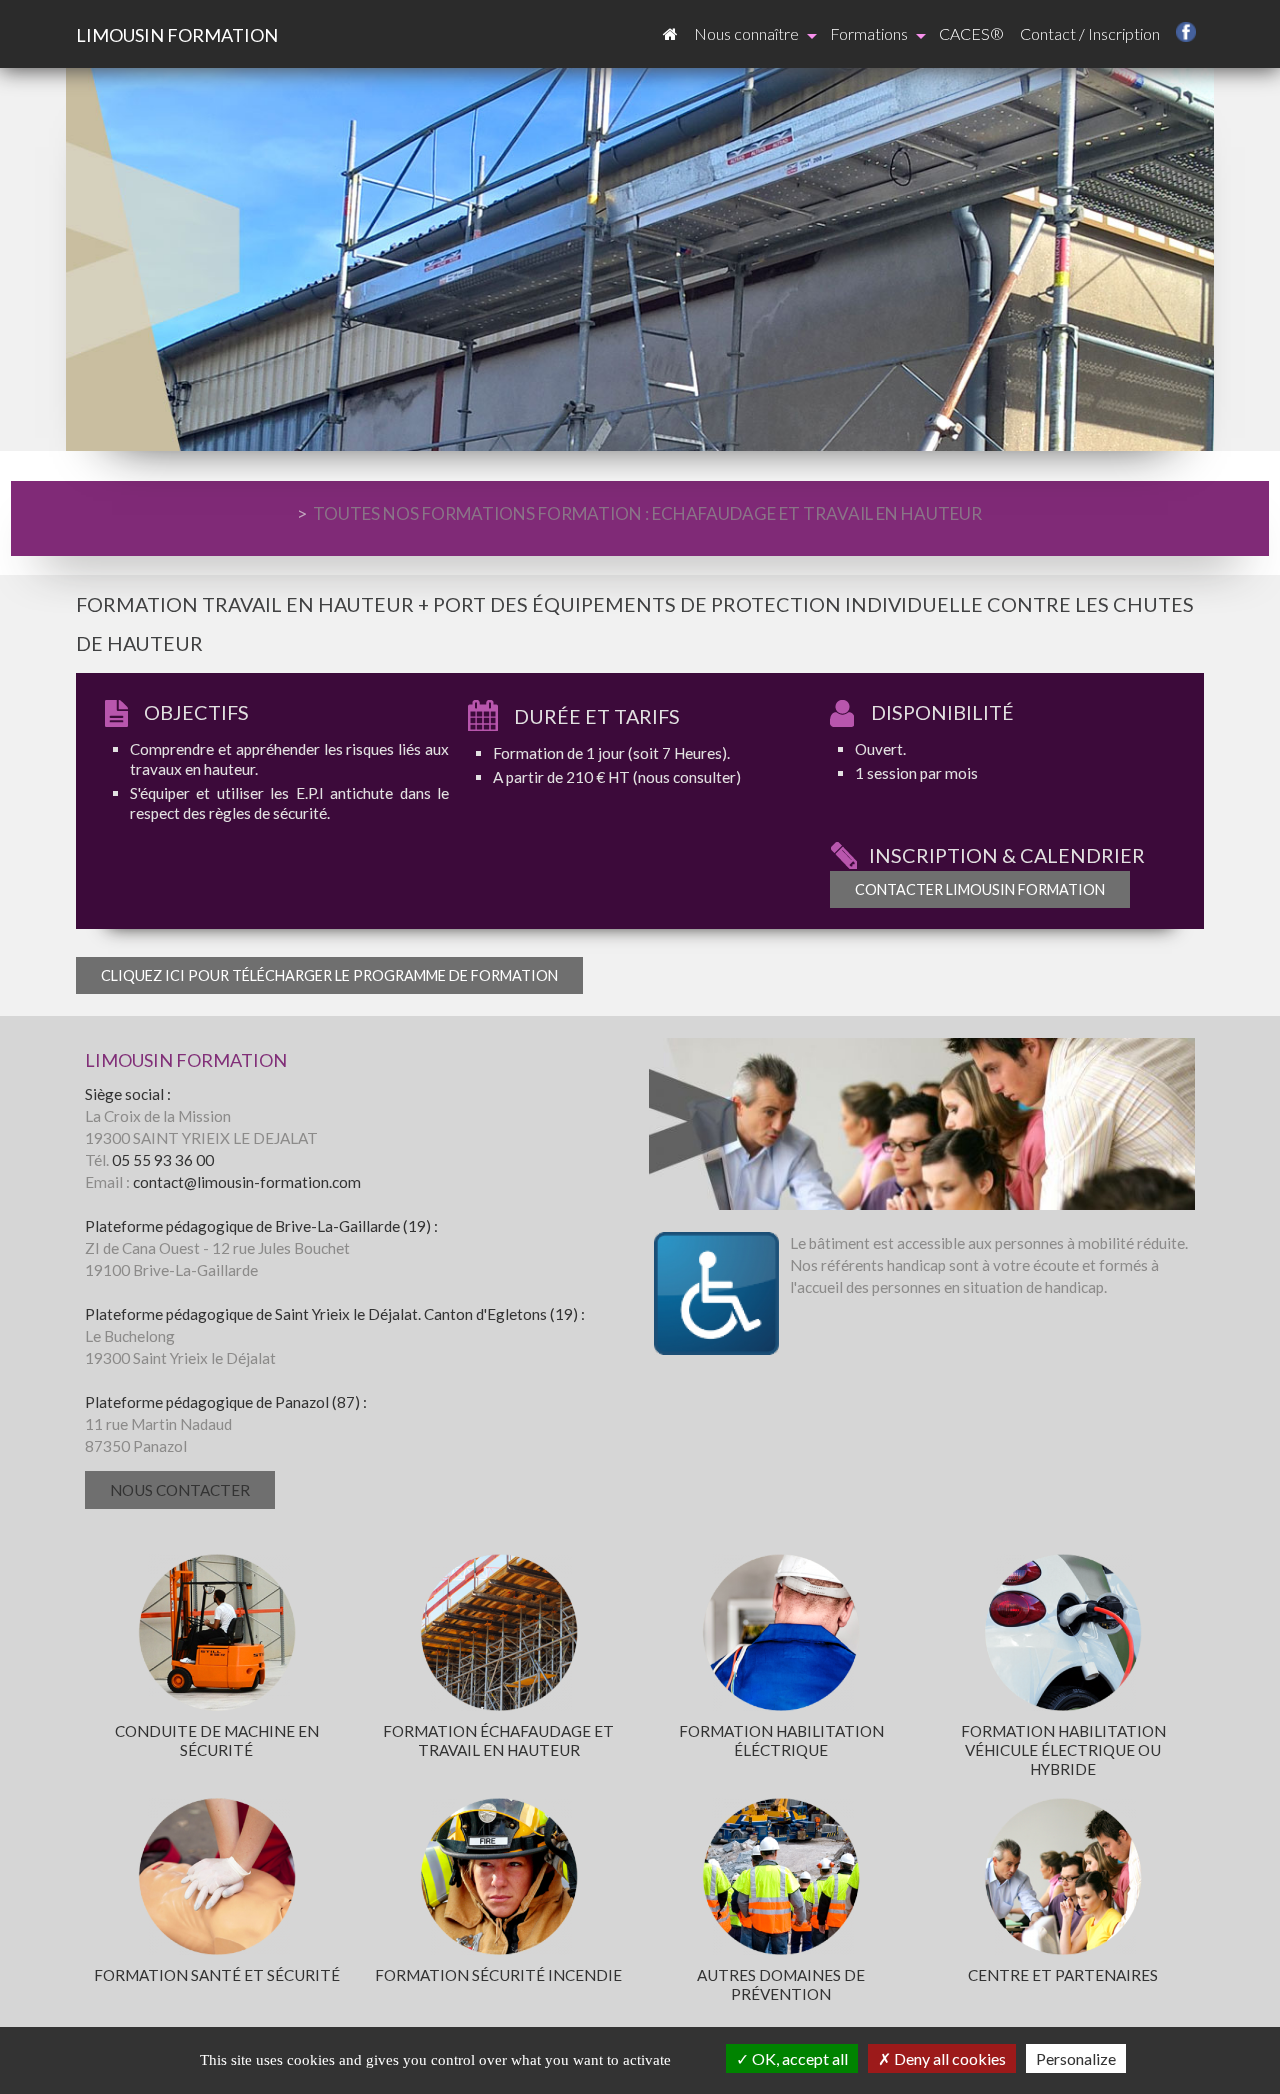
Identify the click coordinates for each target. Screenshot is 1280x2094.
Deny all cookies (948, 2058)
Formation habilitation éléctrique (781, 1740)
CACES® (971, 33)
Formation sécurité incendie (498, 1975)
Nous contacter (180, 1490)
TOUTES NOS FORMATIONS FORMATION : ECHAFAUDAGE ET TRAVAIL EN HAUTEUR (647, 513)
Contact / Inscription (1090, 33)
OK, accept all (798, 2058)
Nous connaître (746, 33)
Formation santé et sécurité (217, 1975)
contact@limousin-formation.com (247, 1182)
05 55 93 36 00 (163, 1160)
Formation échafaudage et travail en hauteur (498, 1740)
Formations (869, 33)
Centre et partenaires (1063, 1975)
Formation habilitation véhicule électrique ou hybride (1063, 1750)
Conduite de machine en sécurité (217, 1740)
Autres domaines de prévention (781, 1984)
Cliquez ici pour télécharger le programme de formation (329, 975)
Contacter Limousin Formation (980, 889)
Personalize (1076, 2058)
